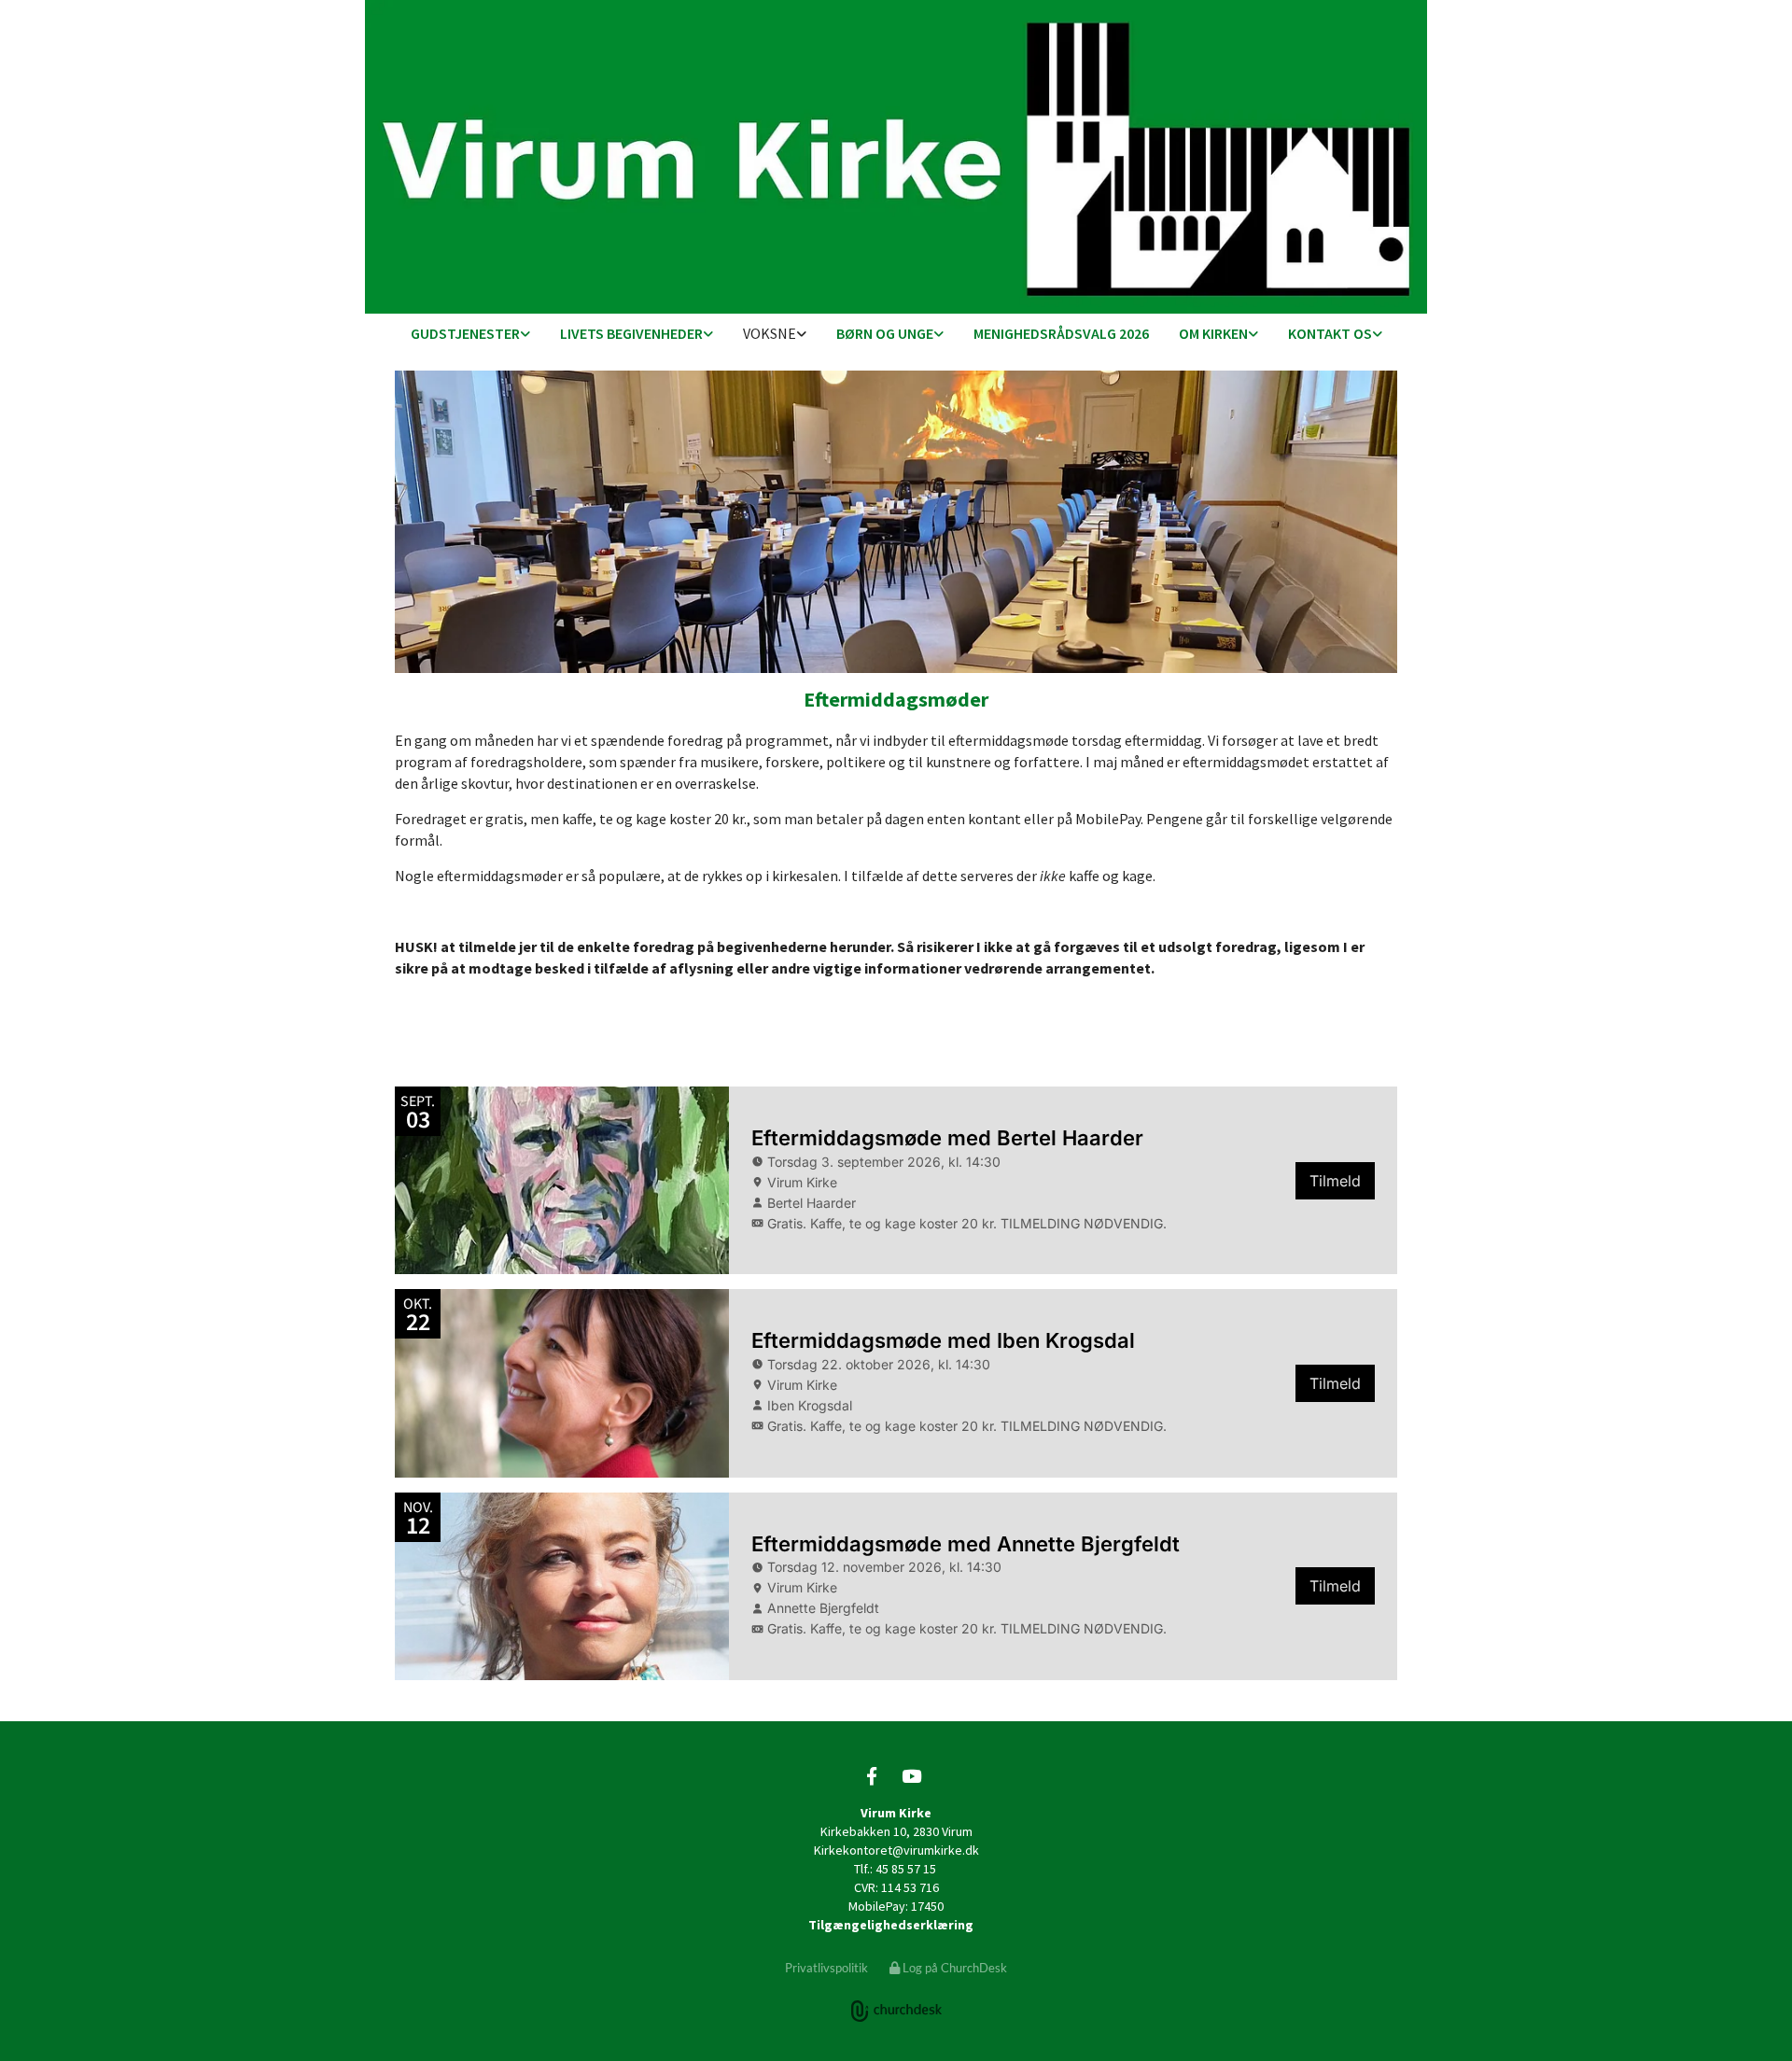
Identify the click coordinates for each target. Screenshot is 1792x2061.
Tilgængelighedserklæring (891, 1925)
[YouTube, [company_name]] (911, 1775)
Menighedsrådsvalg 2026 (1061, 333)
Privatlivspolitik (826, 1968)
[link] (470, 335)
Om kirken (1213, 333)
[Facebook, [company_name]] (872, 1775)
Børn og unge (885, 333)
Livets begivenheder (631, 333)
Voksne (770, 333)
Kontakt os (1330, 333)
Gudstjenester (465, 333)
